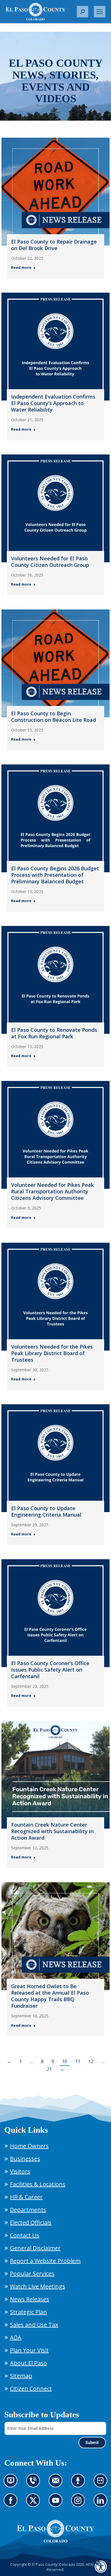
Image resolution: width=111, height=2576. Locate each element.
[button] (83, 12)
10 (65, 2061)
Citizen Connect (31, 2389)
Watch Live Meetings (38, 2286)
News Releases (30, 2299)
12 (91, 2061)
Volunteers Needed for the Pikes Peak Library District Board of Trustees (52, 1353)
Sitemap (21, 2376)
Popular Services (32, 2274)
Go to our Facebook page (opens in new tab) (12, 2504)
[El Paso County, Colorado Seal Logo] (55, 2531)
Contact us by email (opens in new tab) (57, 2484)
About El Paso (28, 2363)
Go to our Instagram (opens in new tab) (80, 2504)
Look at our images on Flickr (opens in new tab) (102, 2484)
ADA (16, 2337)
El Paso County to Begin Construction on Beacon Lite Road (54, 717)
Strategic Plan (28, 2312)
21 (49, 2069)
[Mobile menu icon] (100, 12)
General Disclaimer (35, 2248)
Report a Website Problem (45, 2261)
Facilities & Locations (38, 2184)
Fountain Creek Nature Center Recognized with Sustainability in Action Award (52, 1831)
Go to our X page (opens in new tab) (35, 2504)
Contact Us (25, 2235)
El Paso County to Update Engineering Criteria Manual (46, 1511)
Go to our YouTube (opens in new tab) (57, 2504)
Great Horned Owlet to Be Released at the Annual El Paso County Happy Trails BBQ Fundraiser (50, 1996)
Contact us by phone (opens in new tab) (35, 2484)
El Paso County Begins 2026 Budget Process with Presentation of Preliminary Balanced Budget (55, 875)
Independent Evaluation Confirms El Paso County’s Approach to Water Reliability (53, 403)
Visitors (20, 2171)
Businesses (25, 2159)
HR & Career (26, 2197)
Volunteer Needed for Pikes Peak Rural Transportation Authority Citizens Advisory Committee (53, 1191)
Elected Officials (31, 2222)
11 (78, 2061)
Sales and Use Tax (34, 2325)
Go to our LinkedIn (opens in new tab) (102, 2504)
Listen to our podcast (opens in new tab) (80, 2484)
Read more (21, 268)
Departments (28, 2210)
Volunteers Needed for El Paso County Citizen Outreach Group (50, 562)
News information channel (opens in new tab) (12, 2484)
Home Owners (29, 2146)
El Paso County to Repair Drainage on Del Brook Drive (54, 245)
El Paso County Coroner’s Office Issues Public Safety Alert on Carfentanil (50, 1670)
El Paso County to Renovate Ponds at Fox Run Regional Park (54, 1033)
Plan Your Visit (29, 2350)
